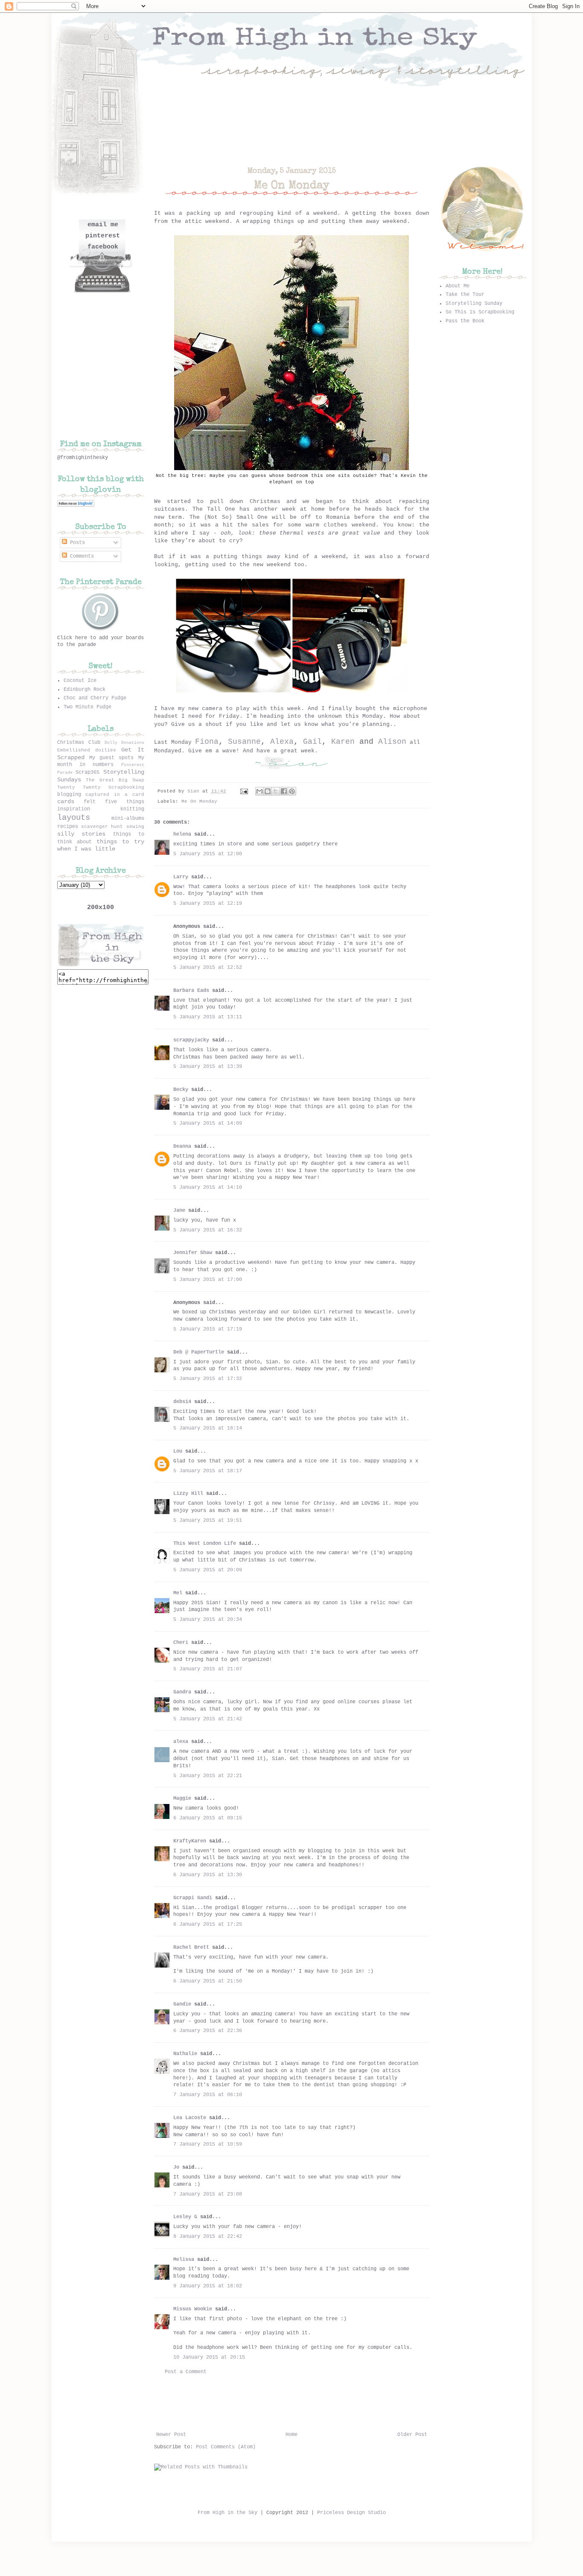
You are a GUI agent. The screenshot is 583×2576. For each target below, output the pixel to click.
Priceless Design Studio (351, 2513)
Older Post (412, 2435)
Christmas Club (79, 743)
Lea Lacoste (190, 2118)
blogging (69, 795)
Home (291, 2435)
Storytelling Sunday (474, 304)
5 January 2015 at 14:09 (208, 1123)
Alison (392, 742)
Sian (195, 791)
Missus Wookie (193, 2309)
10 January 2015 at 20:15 (209, 2357)
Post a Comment (186, 2372)
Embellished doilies (87, 750)
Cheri (181, 1643)
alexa (181, 1742)
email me (103, 225)
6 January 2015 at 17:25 (208, 1924)
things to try (120, 842)
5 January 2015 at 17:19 (208, 1329)
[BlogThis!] (268, 791)
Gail (312, 742)
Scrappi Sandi (193, 1898)
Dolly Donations (124, 743)
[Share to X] (276, 791)
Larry (181, 877)
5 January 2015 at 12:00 (208, 854)
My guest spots (112, 758)
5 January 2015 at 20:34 (208, 1620)
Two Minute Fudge (87, 707)
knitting (132, 809)
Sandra (182, 1692)
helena (182, 834)
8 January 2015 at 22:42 (208, 2237)
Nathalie (185, 2054)
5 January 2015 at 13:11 (208, 1017)
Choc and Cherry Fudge (95, 698)
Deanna (182, 1146)
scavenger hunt (102, 827)
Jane (179, 1211)
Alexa (282, 742)
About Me (458, 286)
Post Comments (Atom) (226, 2447)
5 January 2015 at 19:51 (208, 1520)
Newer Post (171, 2435)
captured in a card (115, 795)
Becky (181, 1090)
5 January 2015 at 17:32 (208, 1379)
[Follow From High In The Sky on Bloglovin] (76, 506)
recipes (68, 827)
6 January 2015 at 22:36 (208, 2031)
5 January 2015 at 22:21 (208, 1776)
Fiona (207, 742)
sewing (135, 827)
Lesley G (185, 2217)
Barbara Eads (191, 991)
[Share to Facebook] (284, 791)
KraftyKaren (190, 1841)
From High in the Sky (227, 2513)
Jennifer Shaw (193, 1253)
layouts (74, 818)
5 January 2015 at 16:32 (208, 1230)
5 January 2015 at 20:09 (208, 1570)
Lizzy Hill (188, 1494)
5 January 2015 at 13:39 (208, 1067)
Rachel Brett (191, 1947)
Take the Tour (465, 295)
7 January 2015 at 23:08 (208, 2194)
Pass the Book (465, 321)
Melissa (184, 2260)
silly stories (82, 834)
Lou (178, 1451)
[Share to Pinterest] (292, 791)
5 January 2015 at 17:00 (208, 1280)
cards (66, 801)
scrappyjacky (191, 1040)
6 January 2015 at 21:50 (208, 1981)
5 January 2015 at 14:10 (208, 1187)
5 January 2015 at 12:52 (208, 968)
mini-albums (128, 819)
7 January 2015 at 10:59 (208, 2144)
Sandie (182, 2004)
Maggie (182, 1798)
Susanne (244, 742)
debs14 (182, 1402)
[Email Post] (245, 791)
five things (125, 802)
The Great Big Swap (115, 780)
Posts (76, 543)
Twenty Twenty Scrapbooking (101, 787)
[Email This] (259, 791)
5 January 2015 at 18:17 (208, 1471)
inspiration (74, 809)
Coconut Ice (80, 681)
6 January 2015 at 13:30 (208, 1875)
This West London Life (205, 1544)
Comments (80, 556)
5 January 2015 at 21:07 (208, 1669)
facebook (103, 247)
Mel (178, 1593)
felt (90, 802)
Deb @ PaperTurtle (199, 1352)
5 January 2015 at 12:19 (208, 904)
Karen (341, 742)
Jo (176, 2167)
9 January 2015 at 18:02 (208, 2286)
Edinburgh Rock (85, 690)
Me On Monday (199, 801)
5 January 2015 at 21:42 (208, 1719)
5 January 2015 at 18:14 (208, 1428)
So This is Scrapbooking (480, 312)
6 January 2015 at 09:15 (208, 1818)
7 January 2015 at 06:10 (208, 2095)
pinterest (103, 236)
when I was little (86, 849)
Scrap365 (87, 772)
